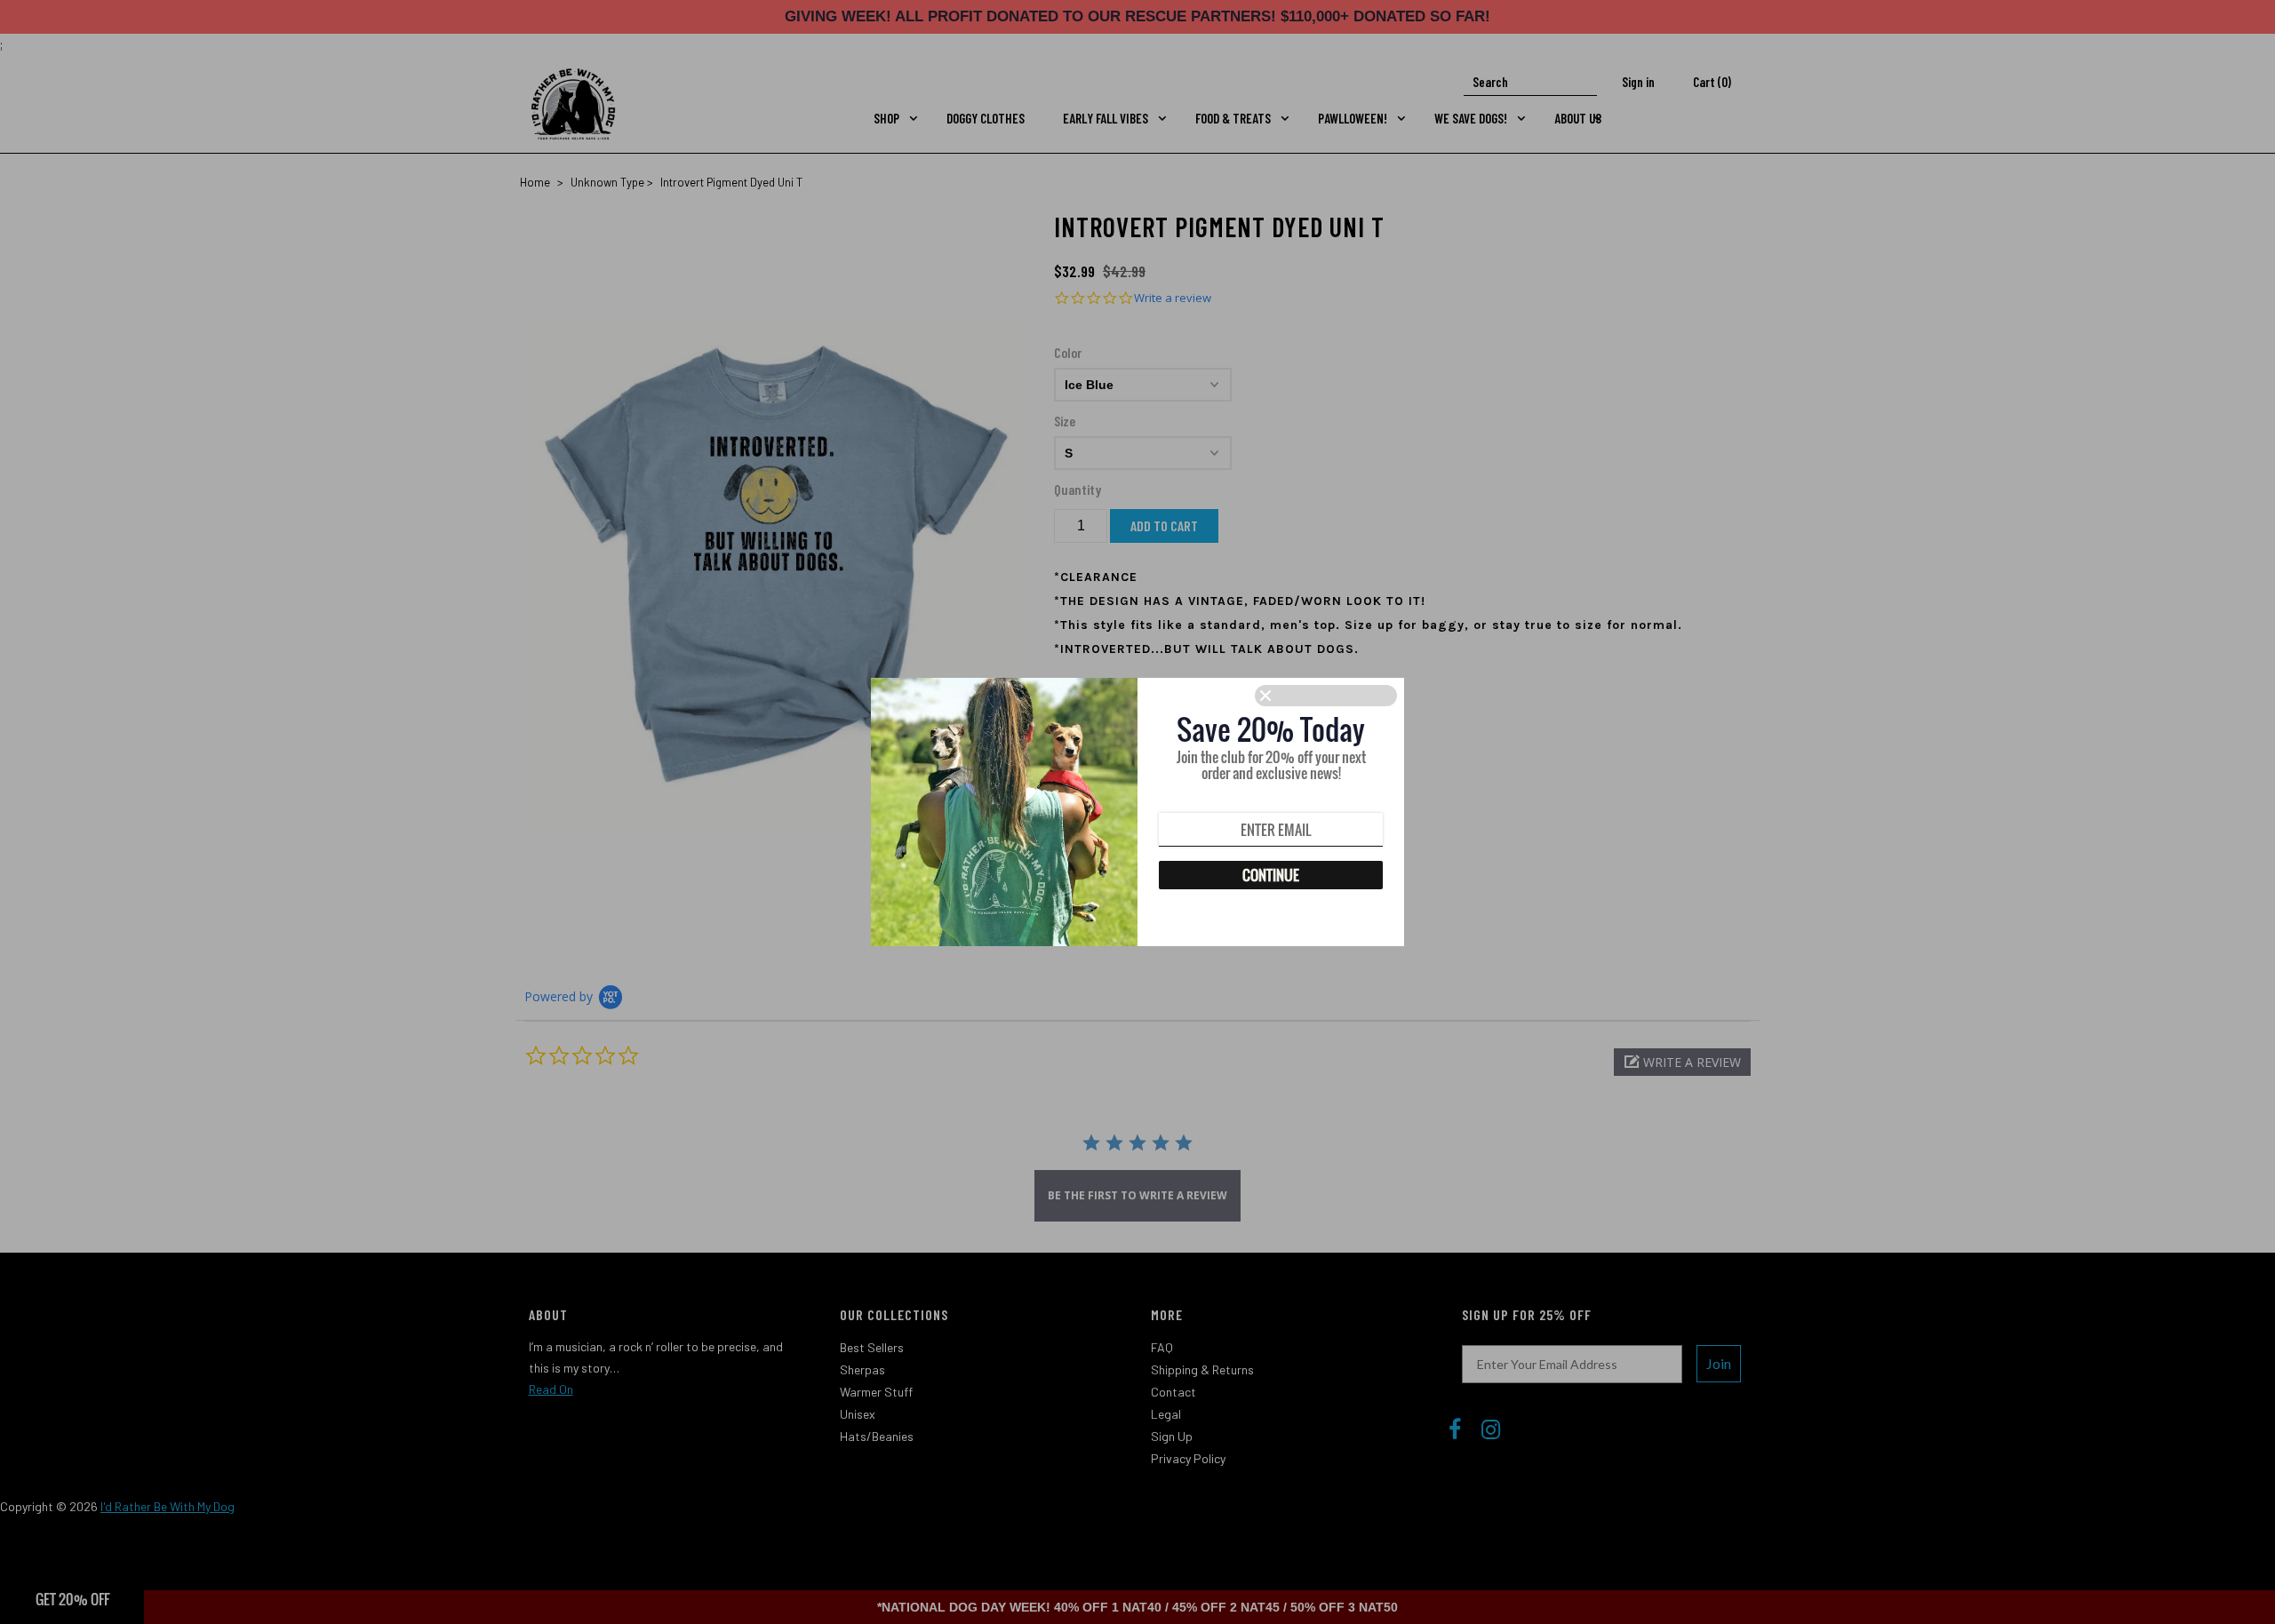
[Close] (1326, 696)
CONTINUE (1271, 875)
